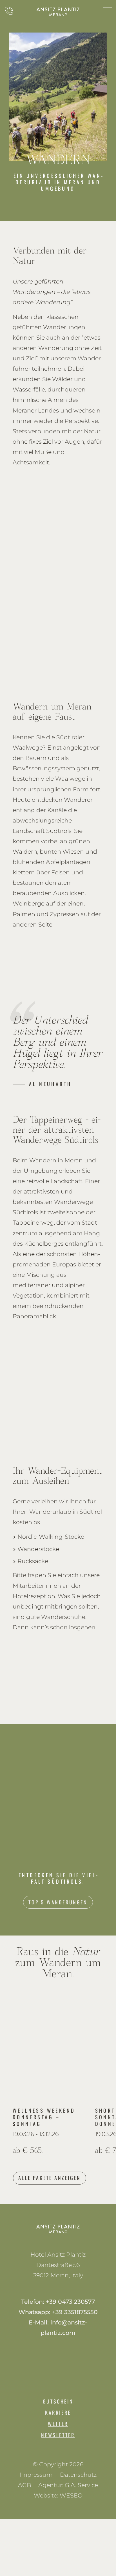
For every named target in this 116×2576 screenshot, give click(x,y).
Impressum (36, 2475)
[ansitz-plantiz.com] (58, 12)
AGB (24, 2485)
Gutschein (58, 2401)
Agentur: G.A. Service (68, 2485)
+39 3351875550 (75, 2312)
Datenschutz (78, 2475)
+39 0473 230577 (70, 2302)
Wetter (58, 2424)
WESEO (71, 2495)
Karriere (58, 2413)
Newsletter (58, 2435)
